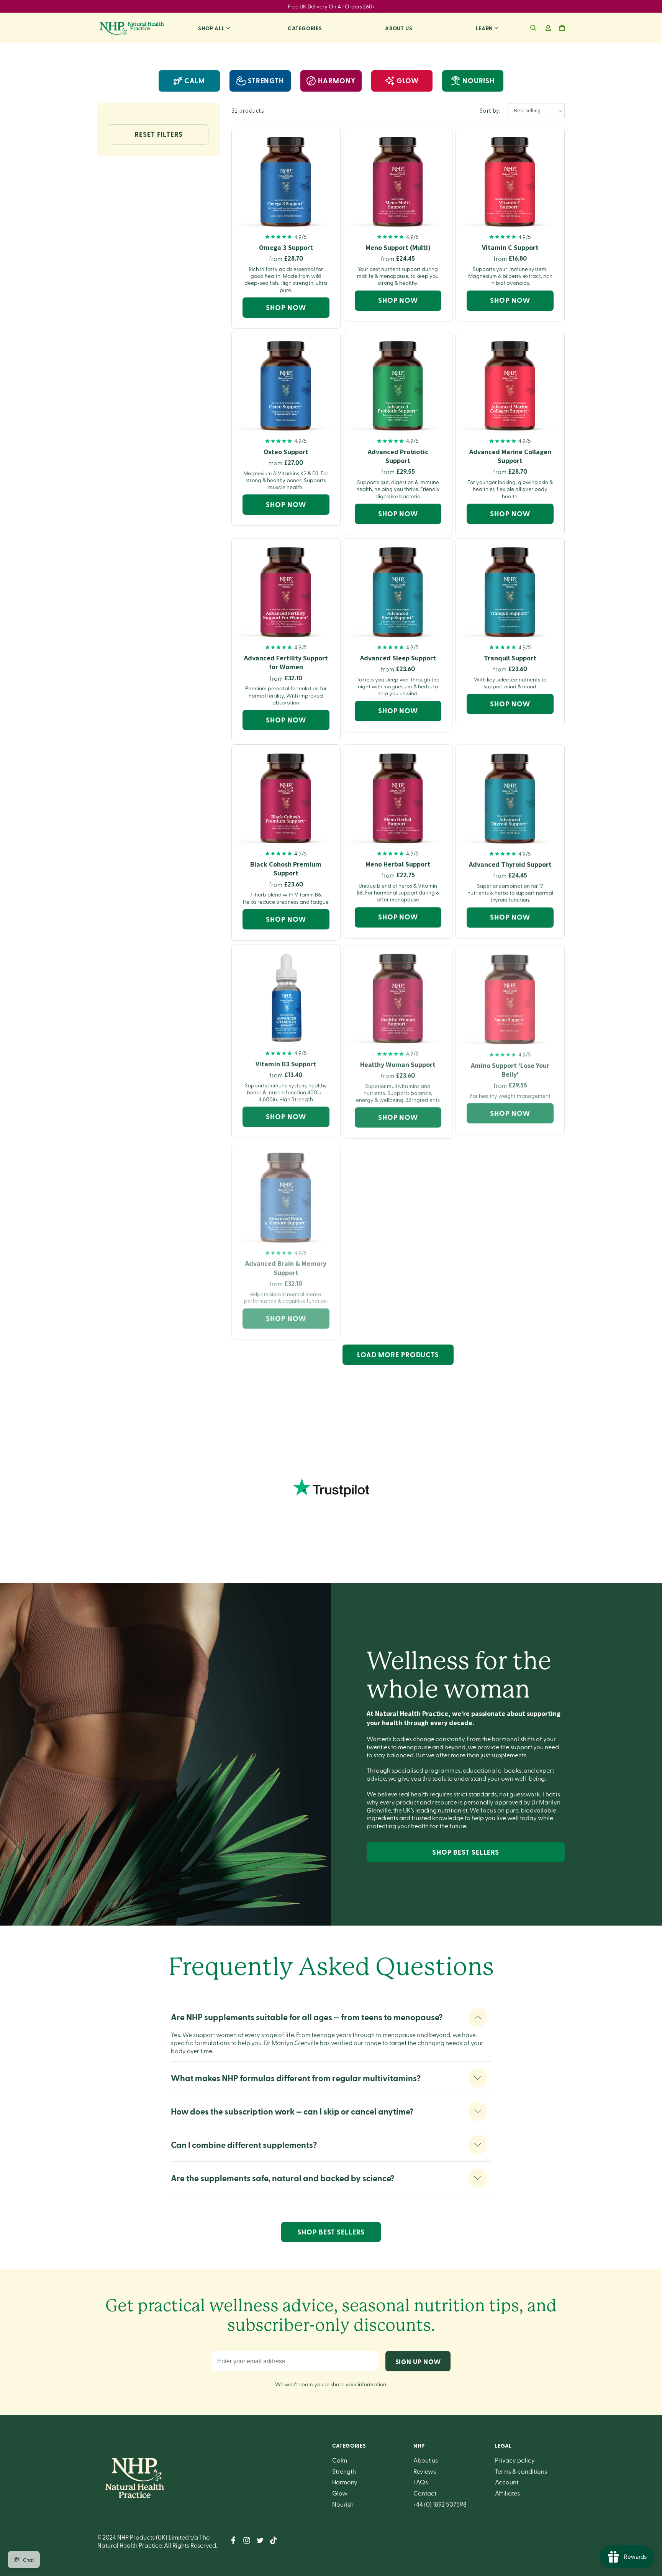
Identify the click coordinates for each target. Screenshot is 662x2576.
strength (266, 80)
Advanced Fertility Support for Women (286, 662)
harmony (337, 80)
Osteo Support (286, 452)
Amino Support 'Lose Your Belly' (510, 1068)
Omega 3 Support (286, 247)
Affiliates (507, 2493)
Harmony (345, 2482)
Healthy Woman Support (398, 1063)
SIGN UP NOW (418, 2361)
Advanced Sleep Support (398, 658)
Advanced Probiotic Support (398, 456)
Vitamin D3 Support (286, 1063)
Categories (305, 28)
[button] (533, 28)
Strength (344, 2471)
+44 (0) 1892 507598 (440, 2504)
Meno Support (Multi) (398, 247)
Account (507, 2482)
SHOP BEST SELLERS (466, 1852)
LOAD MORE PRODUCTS (398, 1354)
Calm (195, 80)
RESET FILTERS (159, 134)
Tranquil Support (510, 658)
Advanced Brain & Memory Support (286, 1265)
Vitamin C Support (510, 247)
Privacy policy (515, 2460)
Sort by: (490, 111)
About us (399, 28)
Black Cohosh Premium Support (286, 869)
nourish (478, 80)
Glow (340, 2493)
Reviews (425, 2471)
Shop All (211, 28)
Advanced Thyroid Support (510, 864)
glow (408, 80)
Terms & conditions (521, 2471)
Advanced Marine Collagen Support (510, 456)
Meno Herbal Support (398, 864)
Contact (425, 2493)
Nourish (343, 2504)
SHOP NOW (286, 307)
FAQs (421, 2482)
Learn (485, 28)
